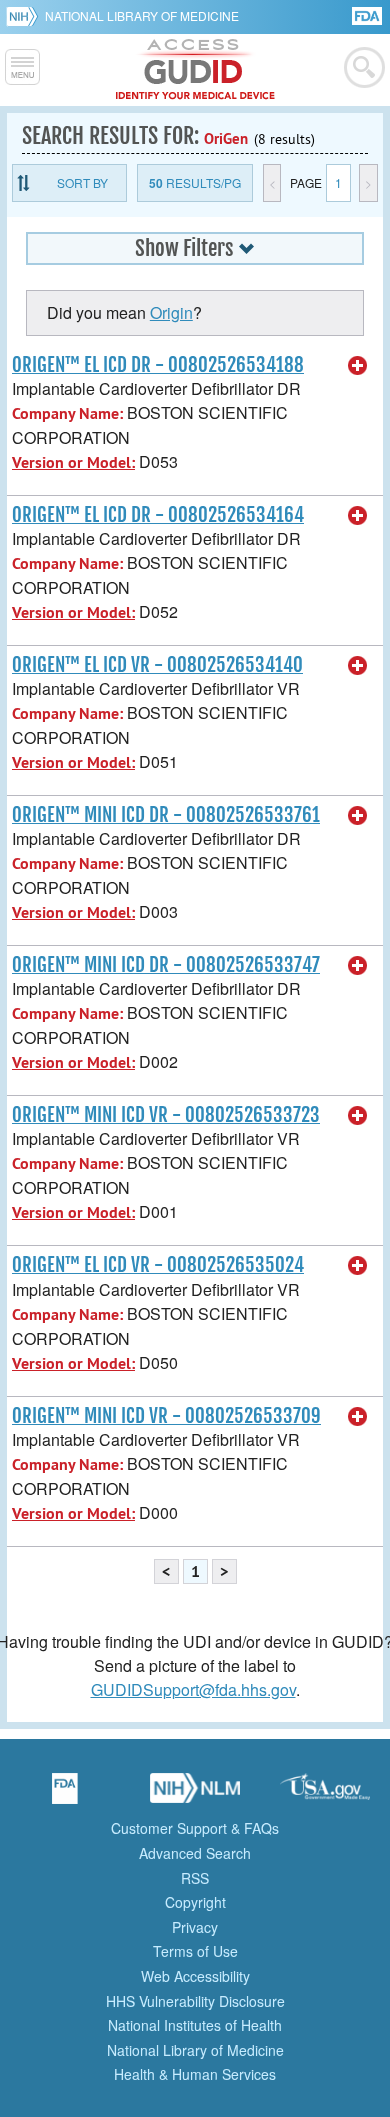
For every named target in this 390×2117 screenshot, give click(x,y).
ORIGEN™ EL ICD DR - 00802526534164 (158, 515)
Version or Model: (73, 462)
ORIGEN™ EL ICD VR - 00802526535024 (158, 1265)
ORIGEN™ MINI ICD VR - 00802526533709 (166, 1416)
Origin (171, 312)
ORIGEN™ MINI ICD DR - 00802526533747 (166, 965)
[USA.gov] (325, 1795)
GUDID (195, 70)
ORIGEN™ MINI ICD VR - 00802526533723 (166, 1115)
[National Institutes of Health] (25, 16)
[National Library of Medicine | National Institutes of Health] (195, 1795)
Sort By (82, 182)
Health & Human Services (195, 2074)
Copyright (195, 1902)
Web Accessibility (195, 1976)
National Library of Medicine (142, 15)
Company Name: (67, 413)
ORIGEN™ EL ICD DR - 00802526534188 (158, 365)
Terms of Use (195, 1951)
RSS (195, 1878)
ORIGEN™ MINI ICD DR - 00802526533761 (166, 815)
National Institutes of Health (195, 2025)
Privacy (195, 1927)
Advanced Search (195, 1853)
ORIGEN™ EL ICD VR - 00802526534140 (157, 665)
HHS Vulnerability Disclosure (195, 2001)
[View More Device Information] (358, 366)
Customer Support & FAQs (195, 1828)
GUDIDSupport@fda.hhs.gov (193, 1689)
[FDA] (368, 14)
